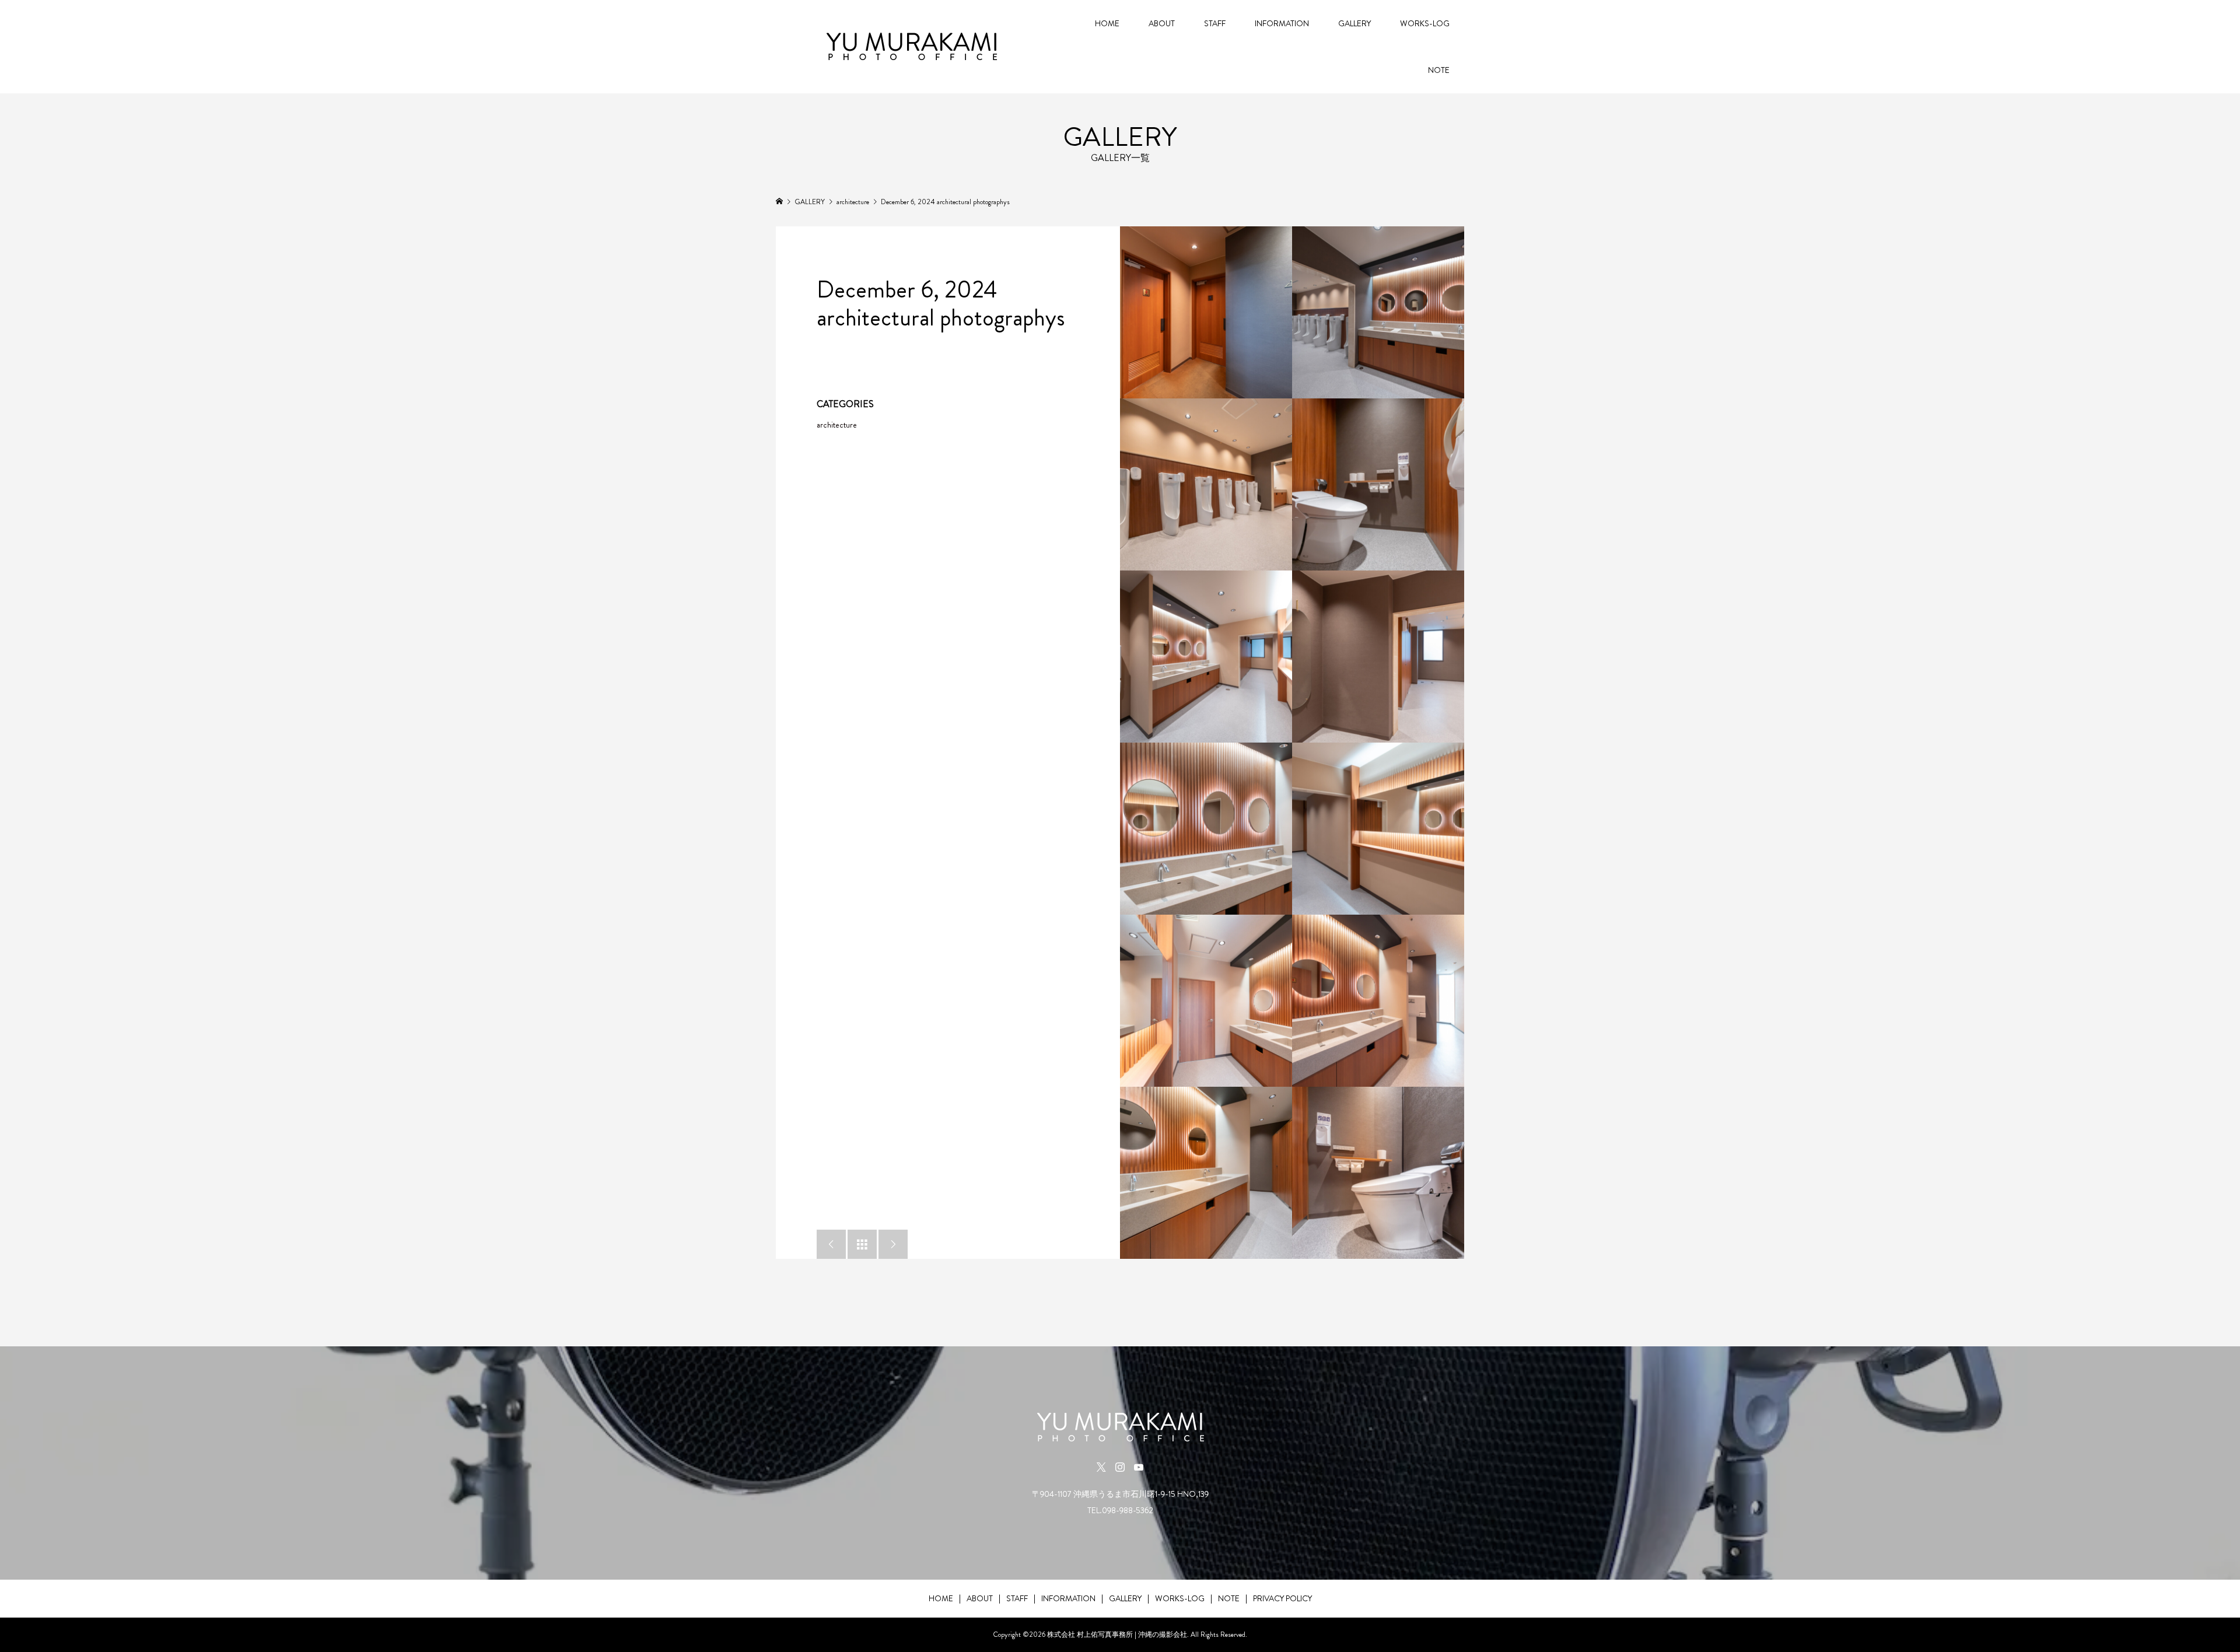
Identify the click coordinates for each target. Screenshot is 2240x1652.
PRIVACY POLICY (1282, 1598)
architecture (837, 425)
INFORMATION (1282, 23)
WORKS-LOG (1425, 23)
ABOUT (1162, 23)
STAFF (1215, 23)
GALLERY (1354, 23)
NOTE (1439, 70)
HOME (1107, 23)
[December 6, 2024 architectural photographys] (1206, 312)
